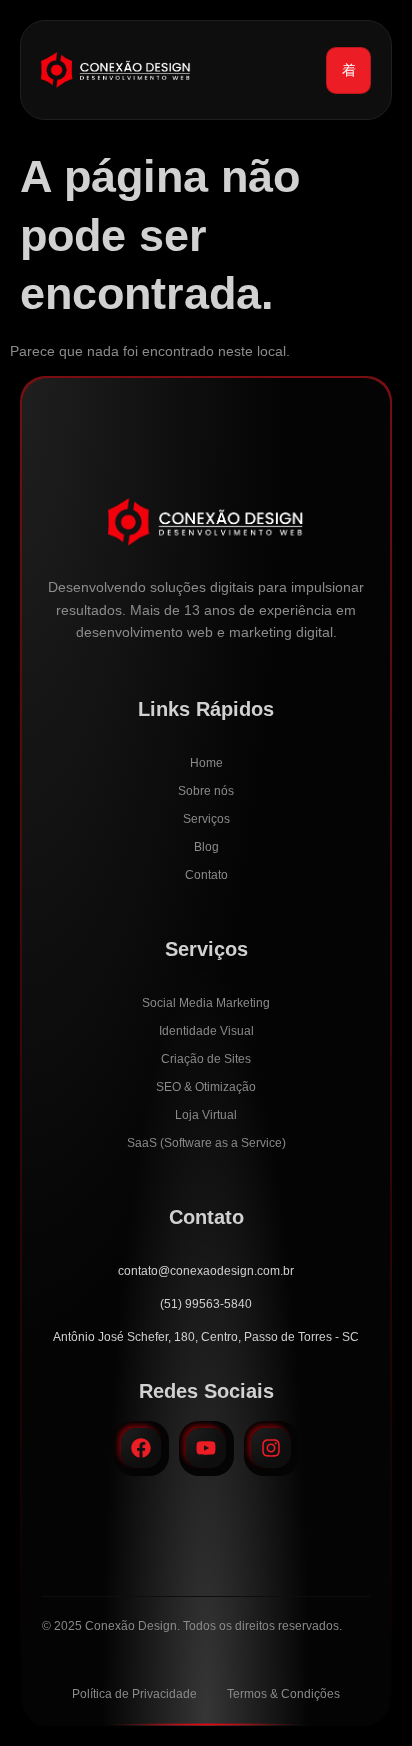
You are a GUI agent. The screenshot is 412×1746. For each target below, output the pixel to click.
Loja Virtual (206, 1115)
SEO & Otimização (206, 1087)
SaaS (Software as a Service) (206, 1143)
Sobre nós (206, 791)
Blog (206, 847)
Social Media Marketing (206, 1003)
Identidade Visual (206, 1031)
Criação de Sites (206, 1059)
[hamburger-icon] (348, 70)
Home (206, 763)
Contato (206, 875)
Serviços (206, 819)
